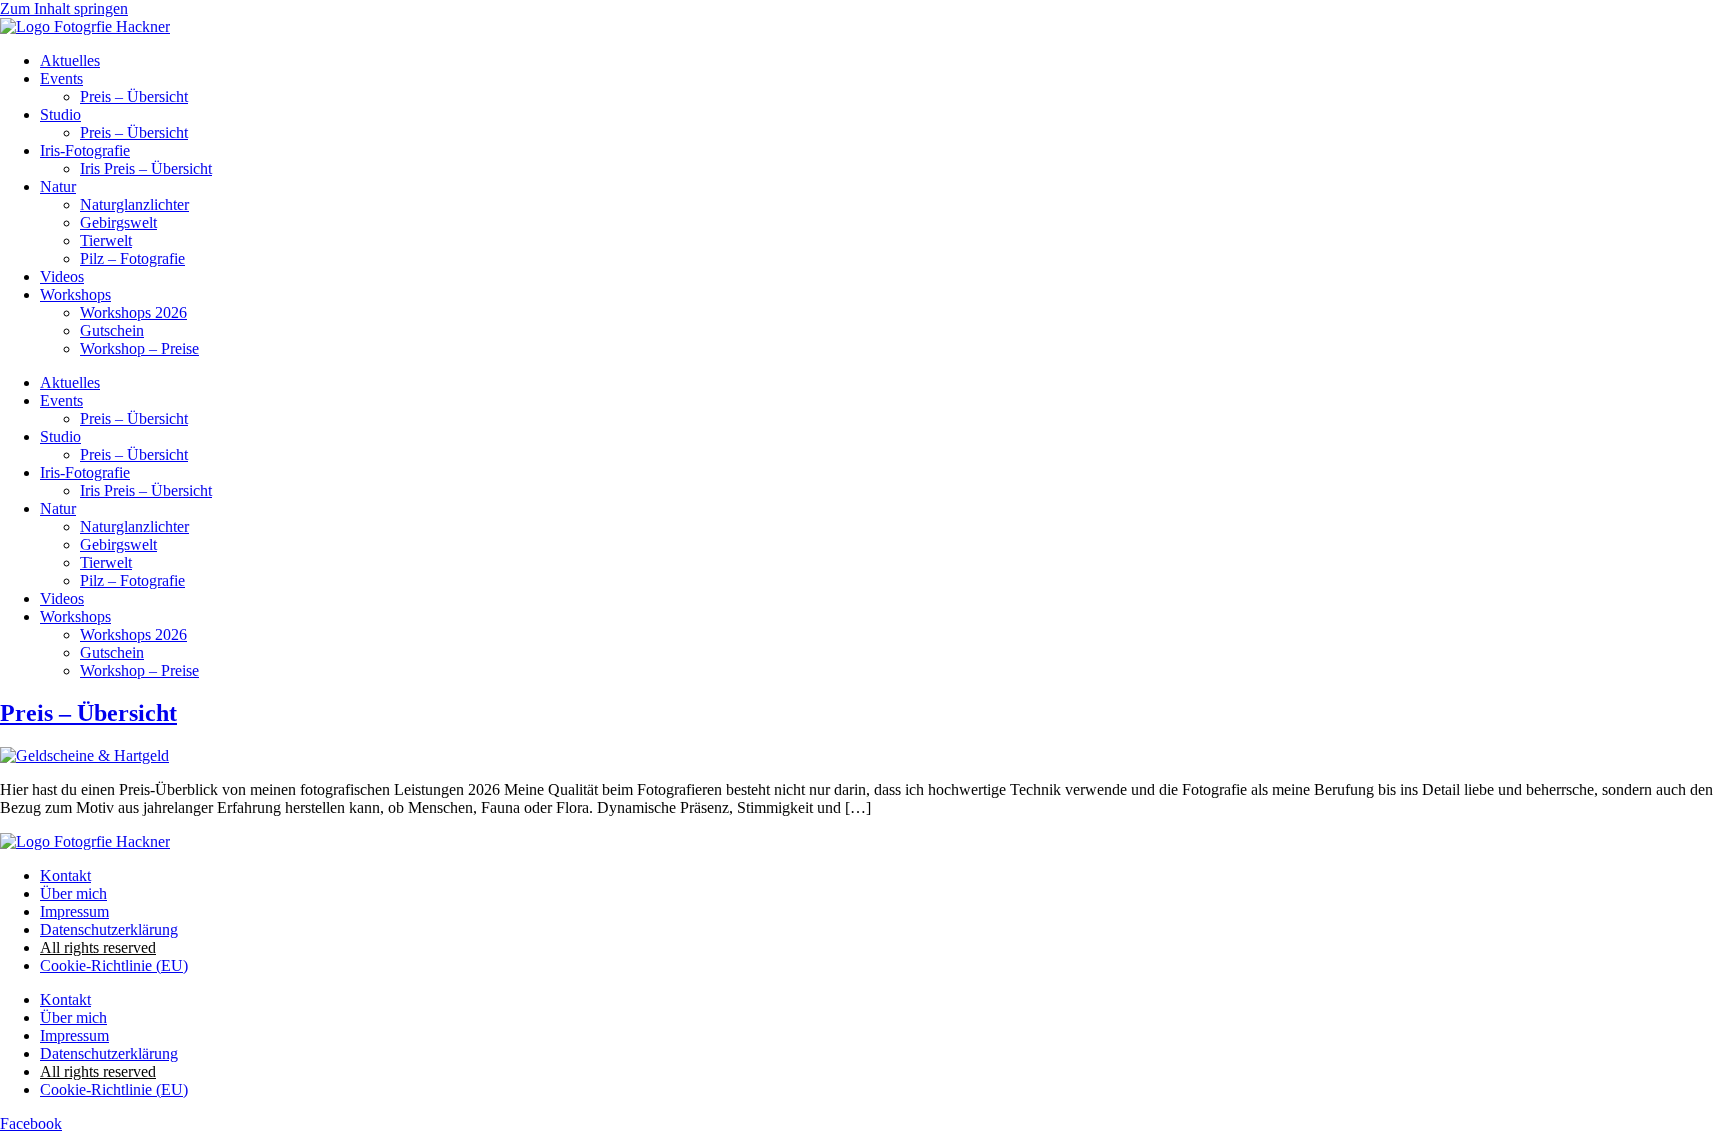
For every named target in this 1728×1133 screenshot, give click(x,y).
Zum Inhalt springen (64, 8)
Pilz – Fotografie (132, 258)
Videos (62, 276)
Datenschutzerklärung (109, 929)
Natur (58, 186)
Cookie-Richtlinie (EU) (114, 965)
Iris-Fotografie (85, 150)
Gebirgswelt (118, 222)
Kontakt (65, 875)
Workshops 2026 (133, 312)
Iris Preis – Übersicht (146, 168)
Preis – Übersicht (134, 96)
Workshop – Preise (139, 348)
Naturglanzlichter (134, 204)
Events (61, 78)
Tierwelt (106, 240)
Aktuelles (70, 60)
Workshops (75, 294)
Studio (60, 114)
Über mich (73, 893)
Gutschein (112, 330)
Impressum (74, 911)
